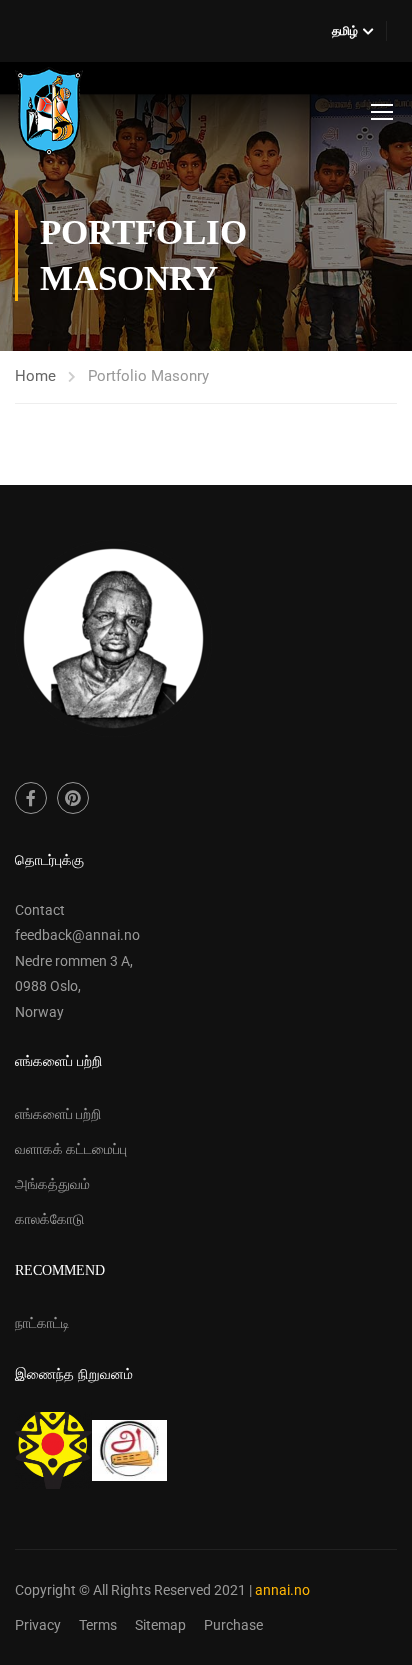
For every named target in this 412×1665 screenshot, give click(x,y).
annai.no (282, 1590)
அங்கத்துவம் (52, 1184)
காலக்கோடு (49, 1219)
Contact (40, 910)
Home (35, 376)
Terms (98, 1625)
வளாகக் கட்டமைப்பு (71, 1149)
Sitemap (160, 1625)
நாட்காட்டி (42, 1323)
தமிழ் (345, 31)
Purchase (233, 1625)
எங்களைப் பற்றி (58, 1114)
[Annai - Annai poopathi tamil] (49, 111)
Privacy (38, 1625)
